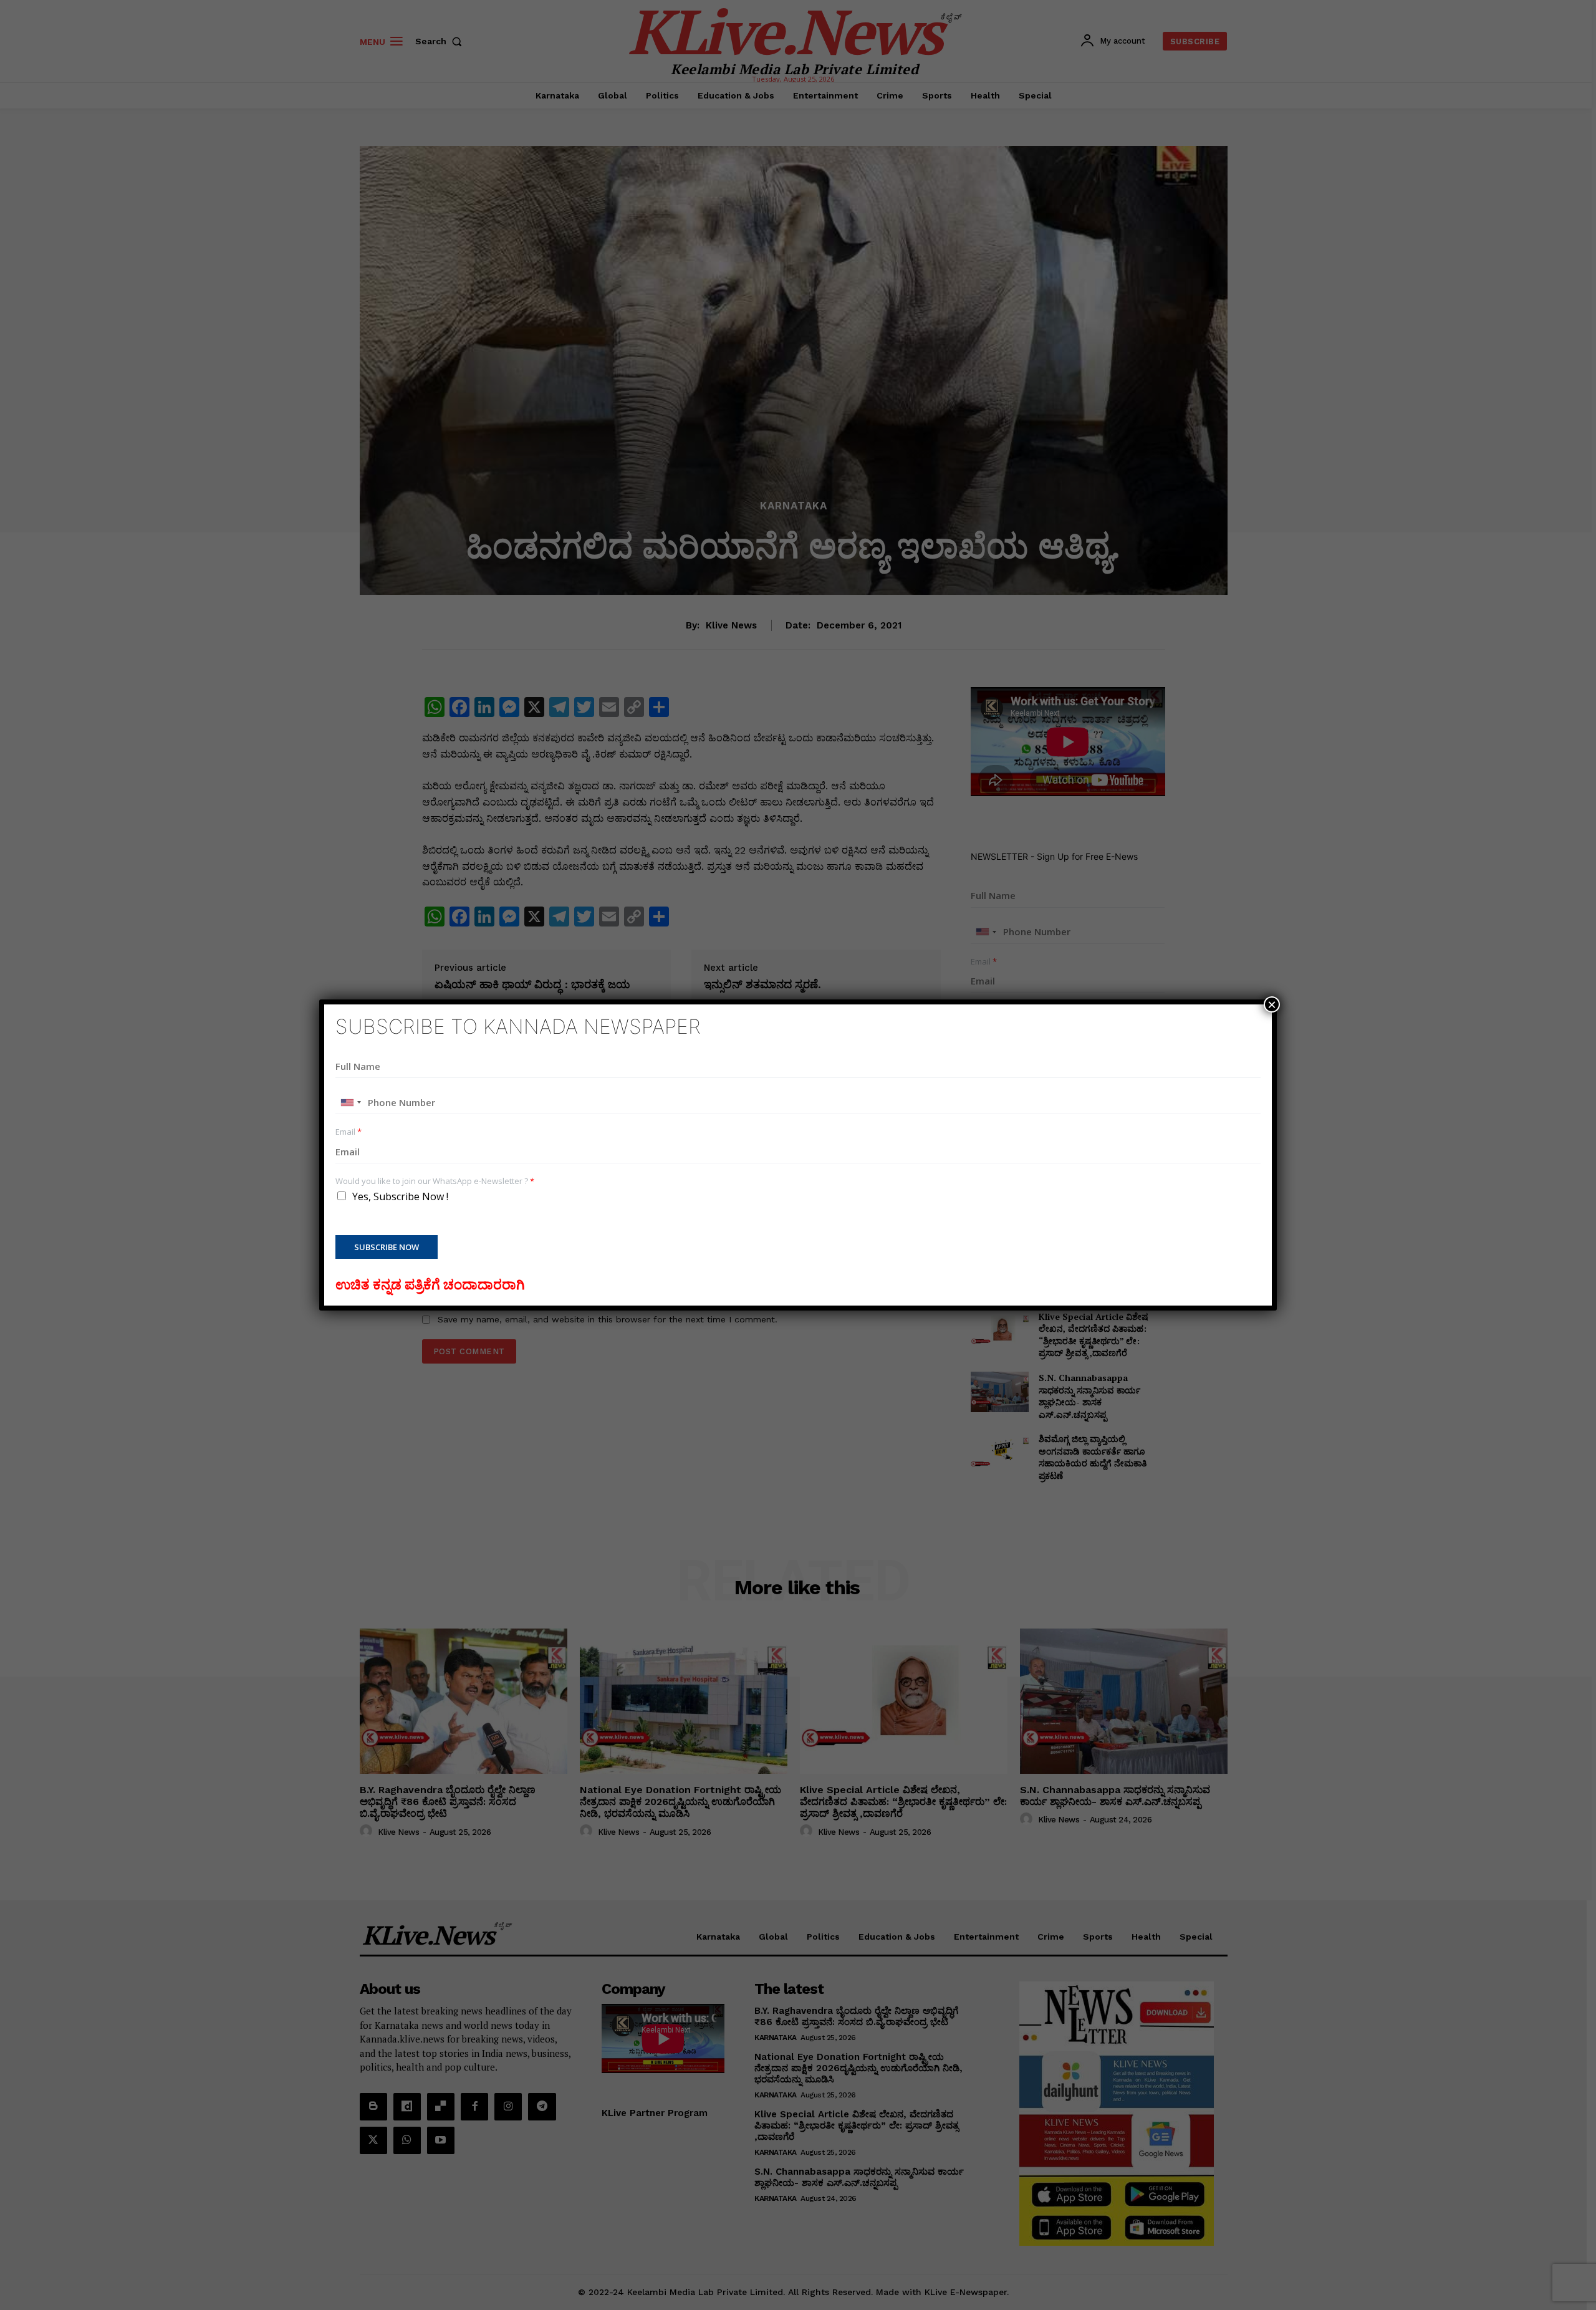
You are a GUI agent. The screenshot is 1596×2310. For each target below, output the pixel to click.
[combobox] (350, 1102)
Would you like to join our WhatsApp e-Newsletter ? (435, 1181)
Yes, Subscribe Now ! (400, 1196)
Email (349, 1132)
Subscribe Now (387, 1247)
